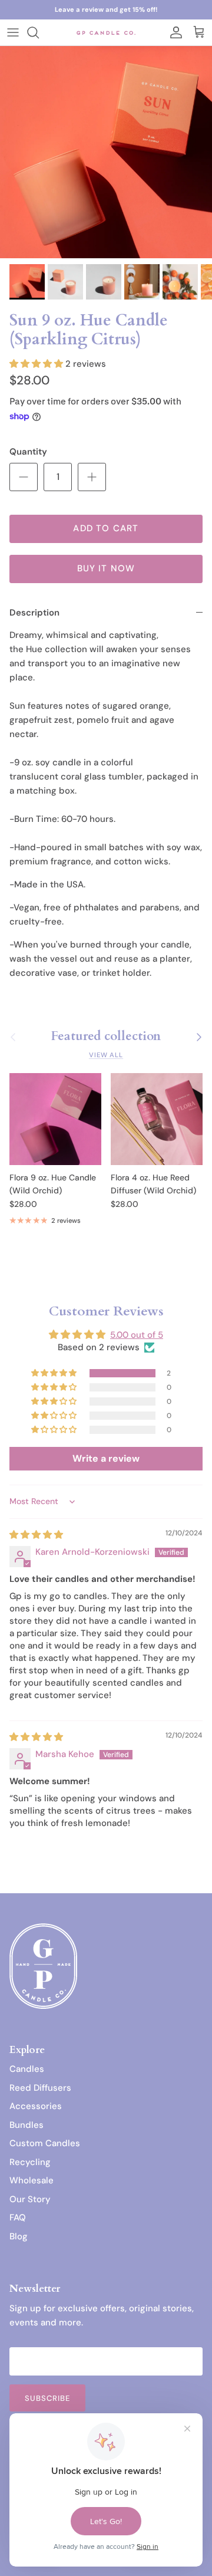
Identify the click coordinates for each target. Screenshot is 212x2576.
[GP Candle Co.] (106, 32)
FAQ (18, 2218)
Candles (27, 2069)
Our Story (30, 2199)
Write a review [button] (106, 1458)
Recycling (30, 2162)
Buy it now (106, 568)
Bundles (26, 2125)
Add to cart (106, 528)
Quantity (28, 452)
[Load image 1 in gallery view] (106, 152)
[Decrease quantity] (24, 477)
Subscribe (47, 2398)
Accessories (36, 2106)
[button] (37, 364)
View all (106, 1055)
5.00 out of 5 (137, 1335)
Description (34, 613)
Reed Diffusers (40, 2088)
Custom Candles (45, 2143)
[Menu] (13, 32)
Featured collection (106, 1037)
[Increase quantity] (92, 477)
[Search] (39, 32)
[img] (36, 1535)
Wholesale (32, 2180)
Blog (19, 2236)
